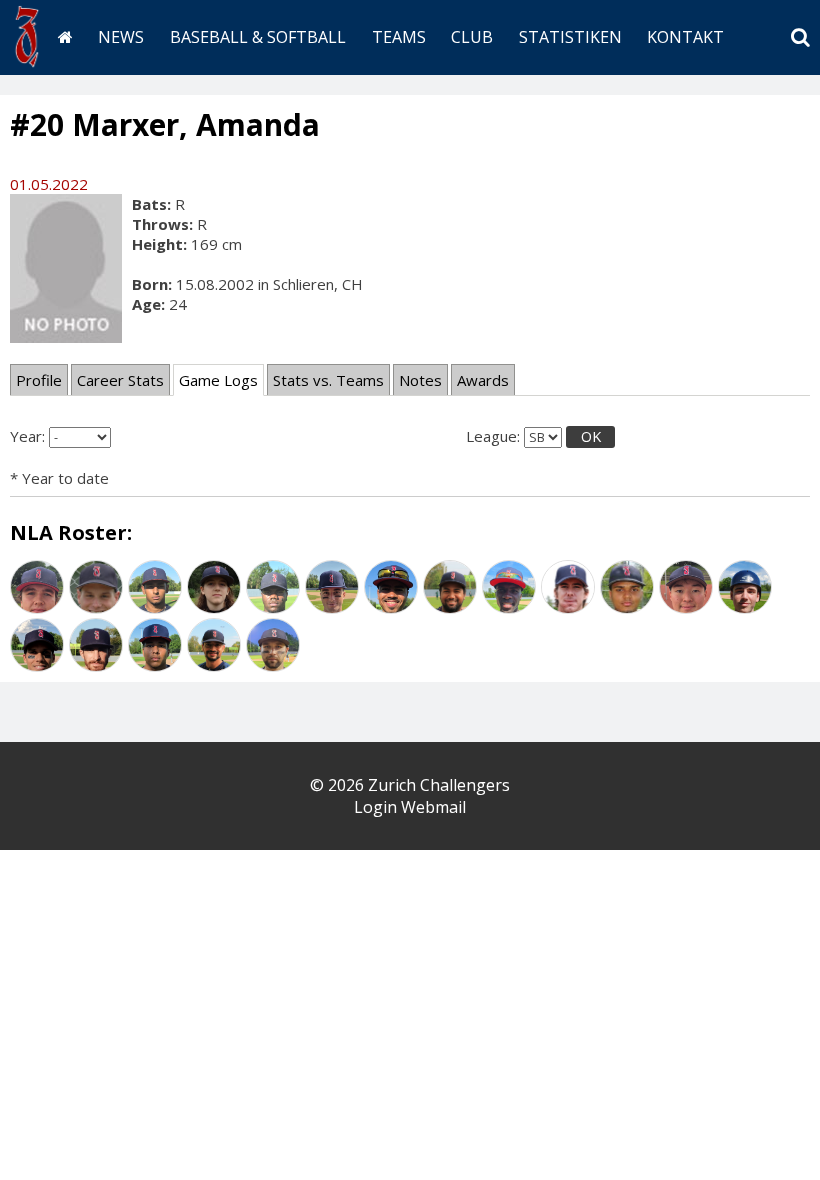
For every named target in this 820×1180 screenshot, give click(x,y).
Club (472, 37)
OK (591, 436)
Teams (399, 37)
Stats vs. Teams (328, 380)
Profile (39, 380)
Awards (483, 380)
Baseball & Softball (258, 37)
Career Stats (120, 380)
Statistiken (570, 37)
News (121, 37)
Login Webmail (410, 807)
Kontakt (685, 37)
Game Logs (218, 380)
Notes (420, 380)
